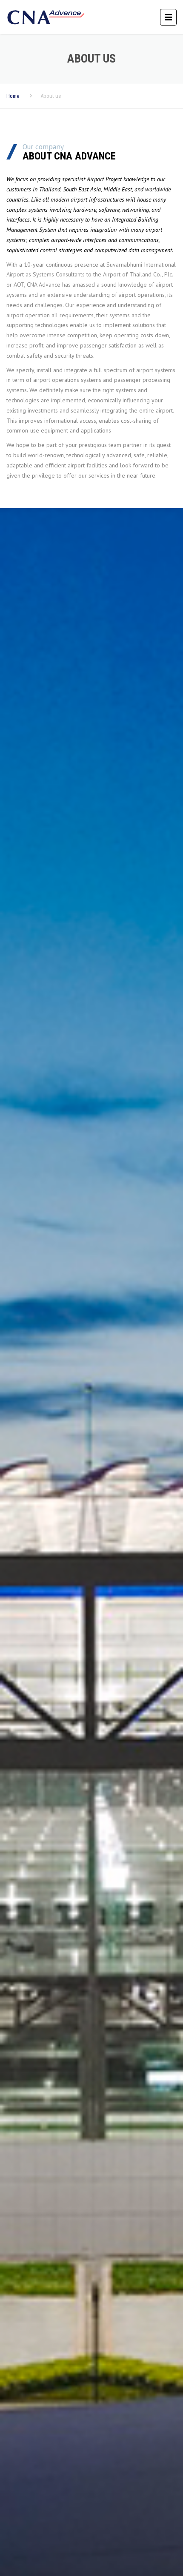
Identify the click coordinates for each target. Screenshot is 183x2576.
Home (13, 96)
